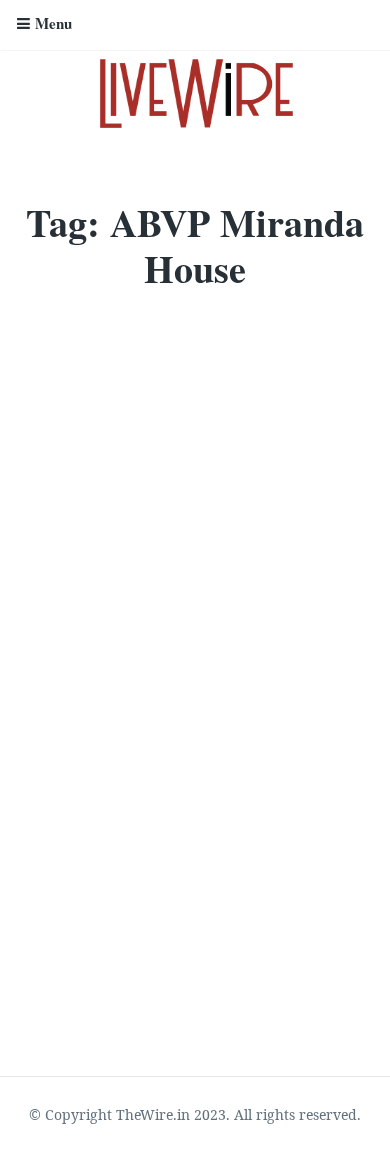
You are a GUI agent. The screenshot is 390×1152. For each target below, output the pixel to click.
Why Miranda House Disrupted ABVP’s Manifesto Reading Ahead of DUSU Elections (175, 674)
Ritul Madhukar (93, 829)
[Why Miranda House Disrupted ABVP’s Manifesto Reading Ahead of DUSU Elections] (195, 424)
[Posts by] (31, 831)
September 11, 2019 (210, 829)
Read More (62, 987)
